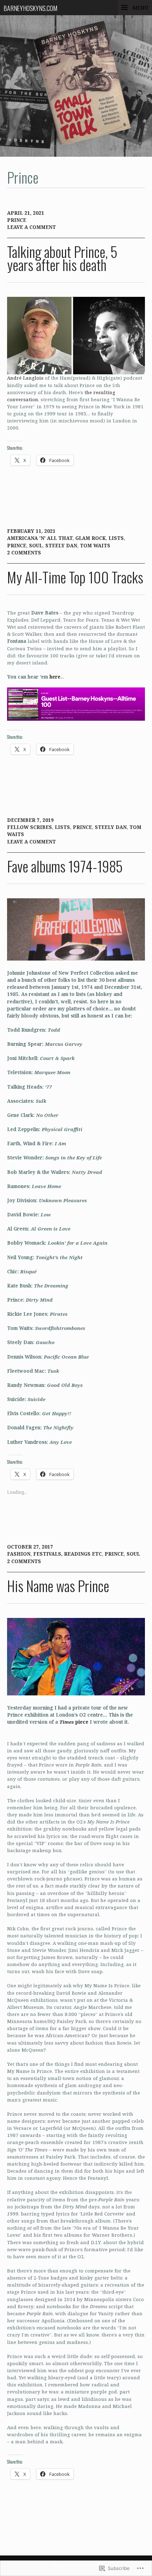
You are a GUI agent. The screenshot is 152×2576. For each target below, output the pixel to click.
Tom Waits (95, 546)
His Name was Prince (58, 1586)
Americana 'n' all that (40, 538)
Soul (36, 546)
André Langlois (25, 378)
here (55, 677)
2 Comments (24, 553)
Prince (17, 220)
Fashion (19, 1554)
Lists (116, 538)
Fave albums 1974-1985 (65, 866)
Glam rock (90, 538)
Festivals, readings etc (68, 1554)
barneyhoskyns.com (30, 8)
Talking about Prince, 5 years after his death (62, 258)
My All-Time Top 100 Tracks (75, 577)
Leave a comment (31, 227)
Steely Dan (61, 546)
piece (74, 1722)
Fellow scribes (30, 827)
